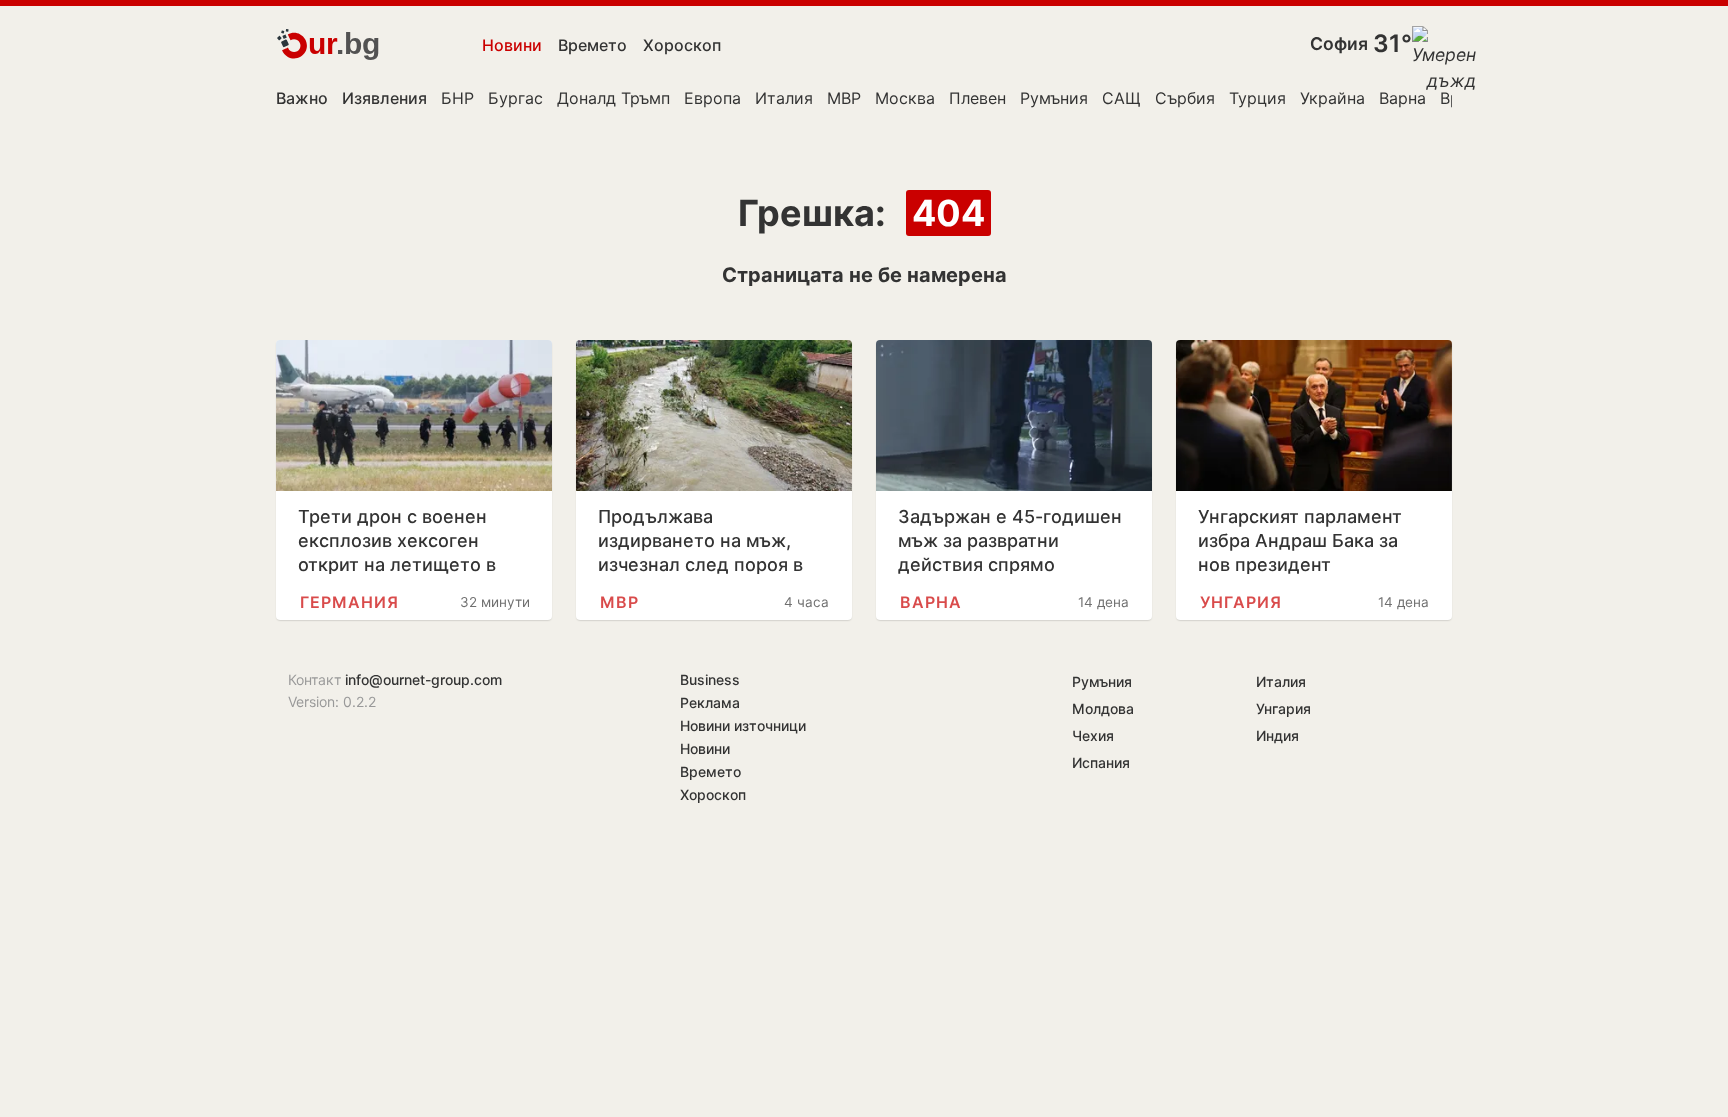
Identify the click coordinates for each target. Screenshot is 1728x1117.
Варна (1402, 98)
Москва (905, 98)
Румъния (1054, 98)
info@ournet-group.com (423, 679)
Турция (1257, 98)
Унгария (1241, 602)
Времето (592, 45)
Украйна (1332, 98)
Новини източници (743, 725)
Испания (1101, 762)
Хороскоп (682, 45)
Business (710, 679)
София (1339, 43)
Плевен (977, 98)
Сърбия (1185, 98)
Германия (349, 602)
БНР (457, 98)
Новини (512, 45)
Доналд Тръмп (613, 98)
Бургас (515, 98)
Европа (712, 98)
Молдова (1103, 708)
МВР (844, 98)
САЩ (1121, 98)
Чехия (1093, 735)
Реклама (710, 702)
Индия (1277, 735)
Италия (784, 98)
